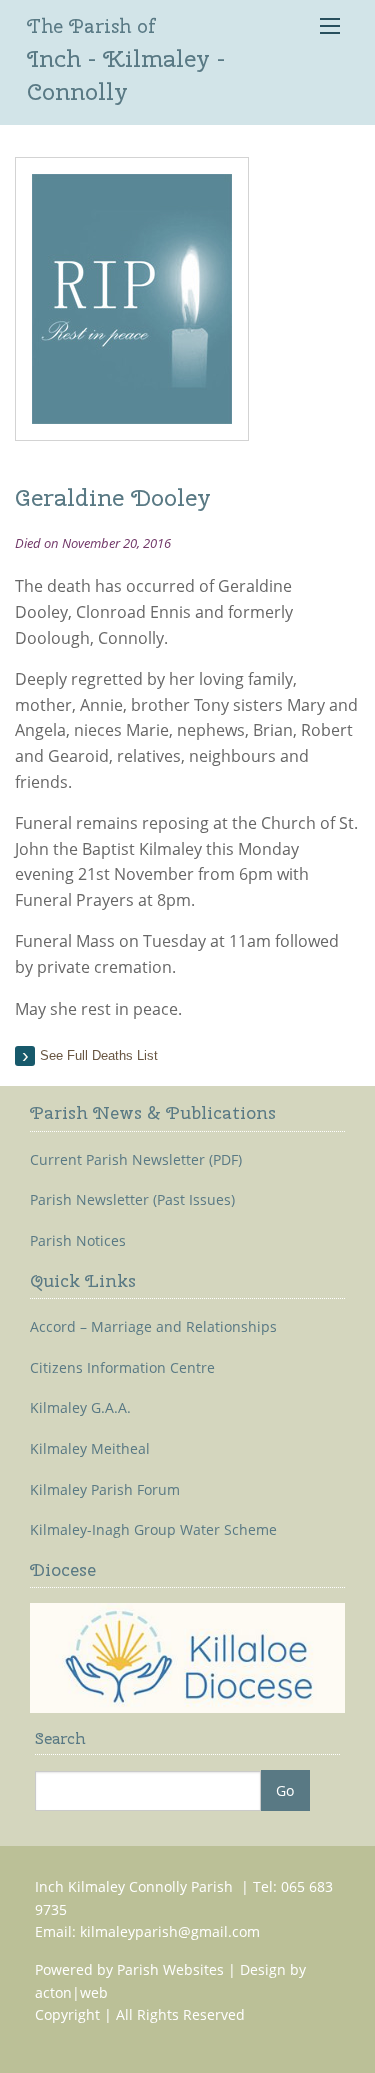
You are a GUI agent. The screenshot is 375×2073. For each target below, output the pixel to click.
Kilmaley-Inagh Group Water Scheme (153, 1530)
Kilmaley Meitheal (90, 1449)
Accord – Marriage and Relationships (153, 1327)
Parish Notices (78, 1241)
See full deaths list (99, 1055)
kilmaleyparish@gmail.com (170, 1931)
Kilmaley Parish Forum (105, 1490)
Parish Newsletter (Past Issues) (132, 1200)
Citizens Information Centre (122, 1368)
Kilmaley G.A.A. (80, 1408)
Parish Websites (170, 1969)
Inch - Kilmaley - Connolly (126, 60)
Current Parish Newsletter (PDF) (136, 1160)
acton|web (71, 1992)
